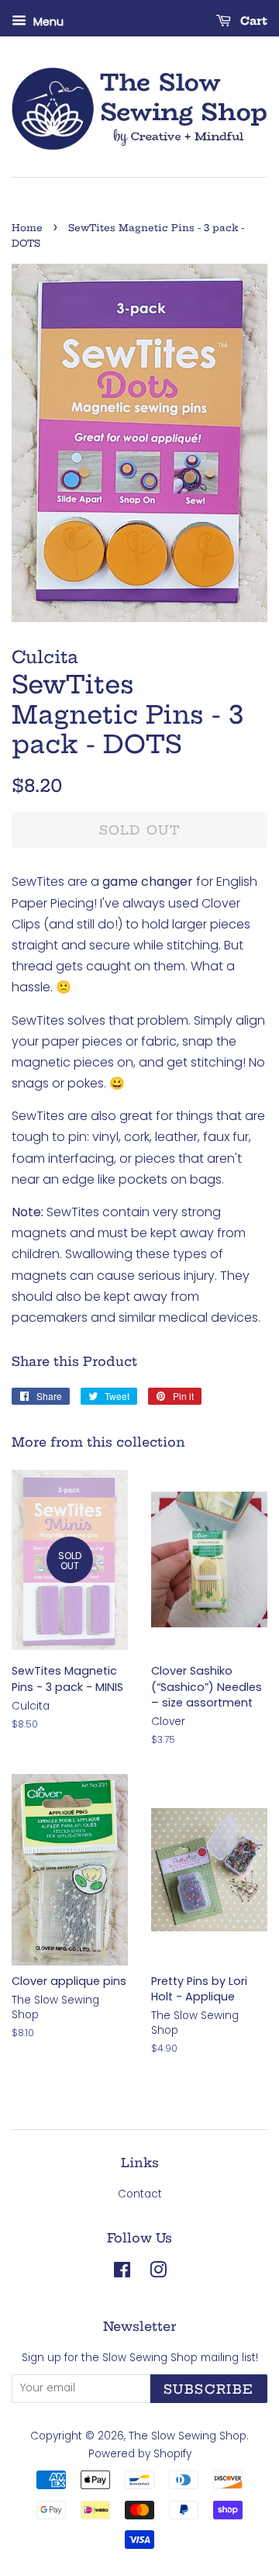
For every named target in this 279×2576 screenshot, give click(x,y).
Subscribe (209, 2389)
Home (27, 228)
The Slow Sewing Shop (188, 2436)
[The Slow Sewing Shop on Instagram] (158, 2273)
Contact (140, 2194)
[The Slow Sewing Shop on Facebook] (122, 2273)
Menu (47, 22)
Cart (252, 21)
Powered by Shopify (140, 2454)
